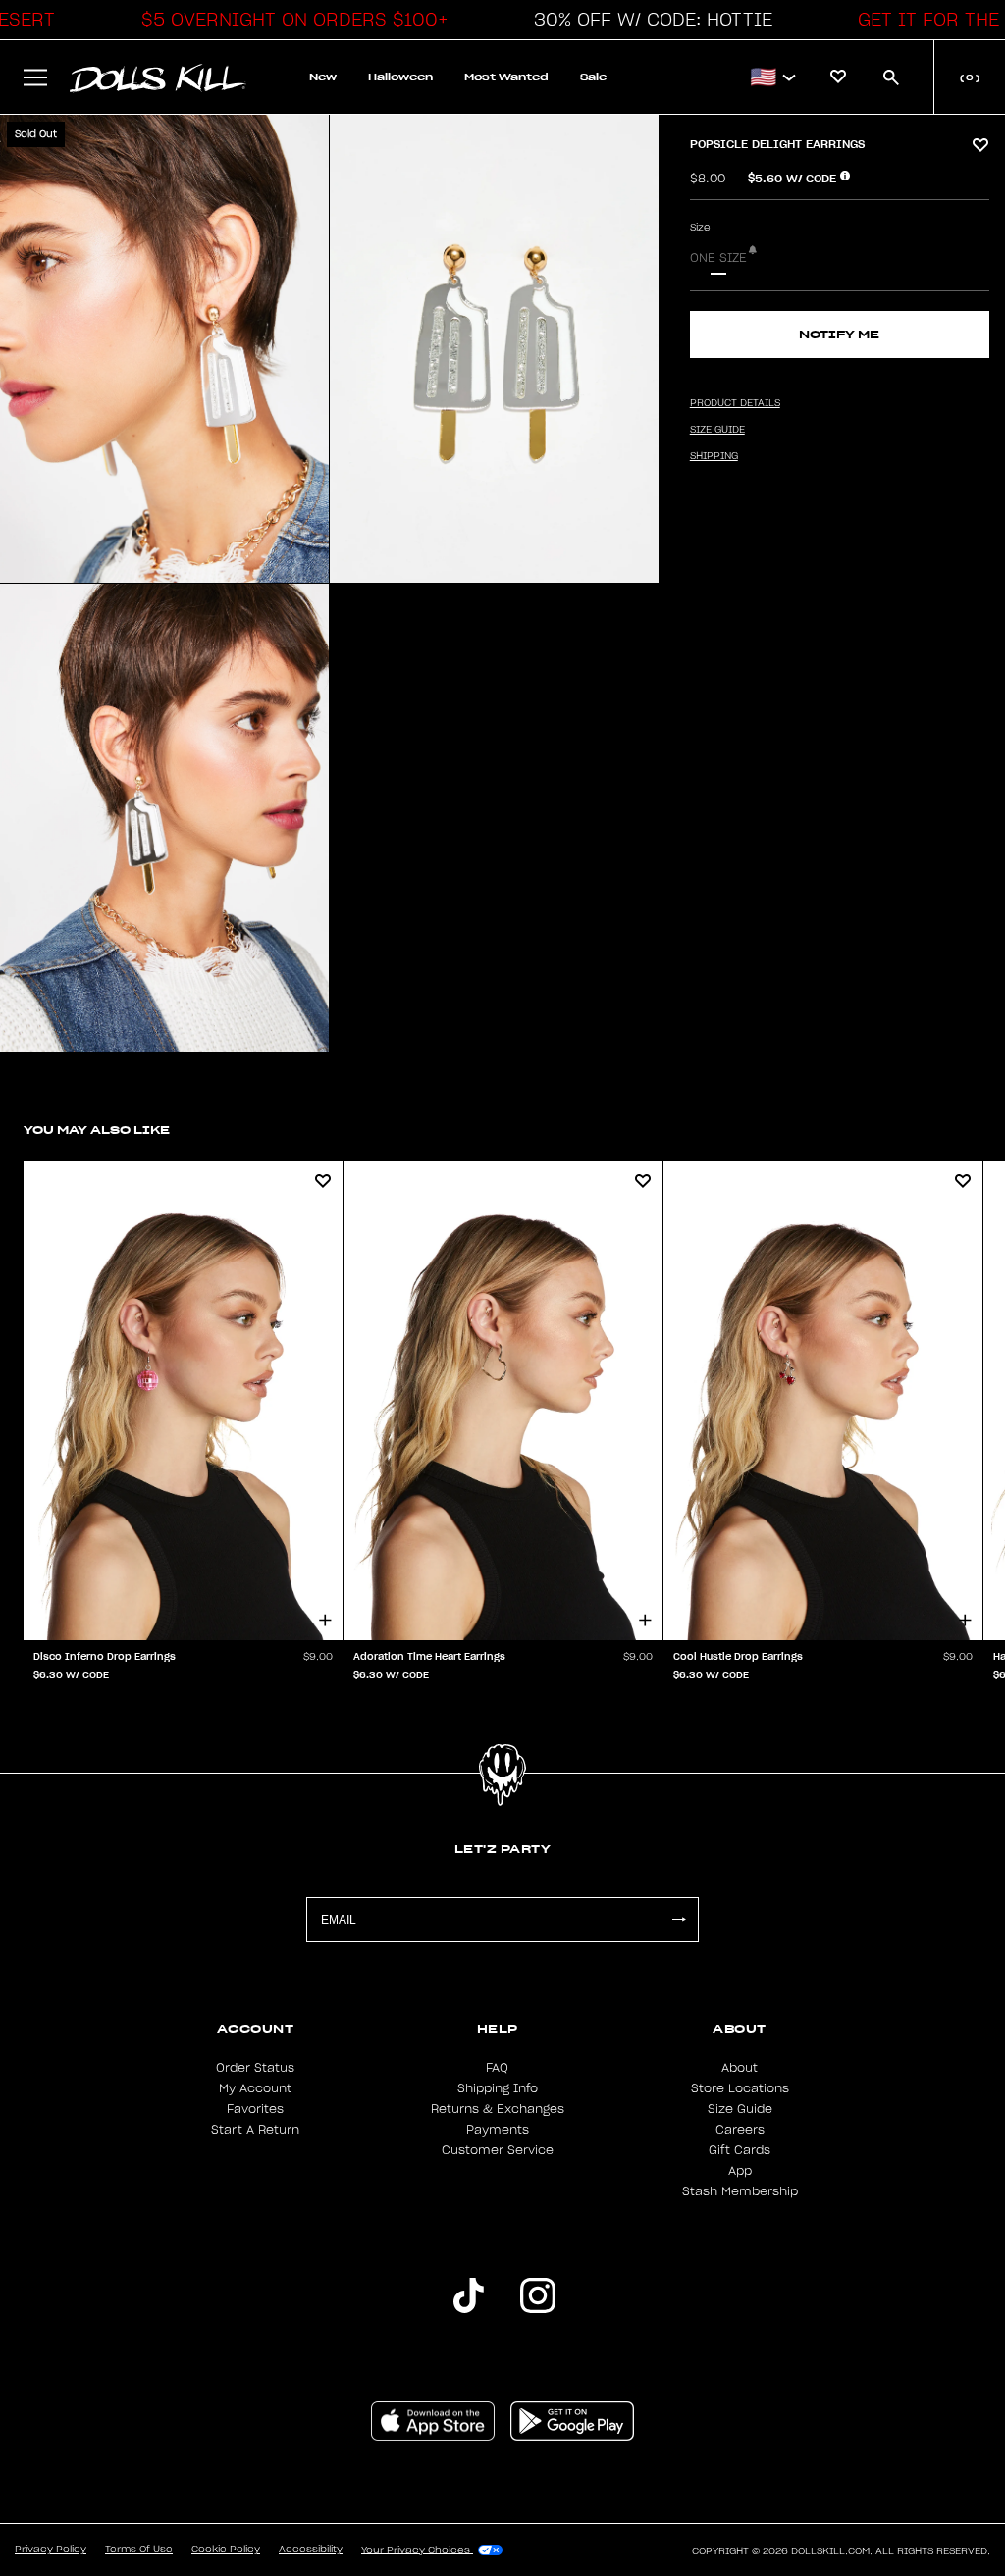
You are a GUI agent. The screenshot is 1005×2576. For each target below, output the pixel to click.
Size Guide (740, 2109)
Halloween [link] (400, 77)
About (740, 2068)
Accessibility (311, 2550)
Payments (498, 2130)
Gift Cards (740, 2150)
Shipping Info (498, 2088)
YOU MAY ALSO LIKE (97, 1130)
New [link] (323, 77)
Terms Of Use (139, 2550)
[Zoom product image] (164, 349)
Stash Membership (740, 2191)
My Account (255, 2088)
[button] (290, 20)
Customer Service (498, 2150)
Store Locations (740, 2088)
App (740, 2171)
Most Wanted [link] (506, 77)
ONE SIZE (718, 258)
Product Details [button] (735, 403)
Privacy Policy (51, 2550)
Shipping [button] (714, 456)
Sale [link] (593, 77)
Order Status (255, 2068)
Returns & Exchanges (498, 2109)
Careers (740, 2130)
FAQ (497, 2068)
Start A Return (255, 2130)
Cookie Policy (226, 2550)
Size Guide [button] (717, 430)
